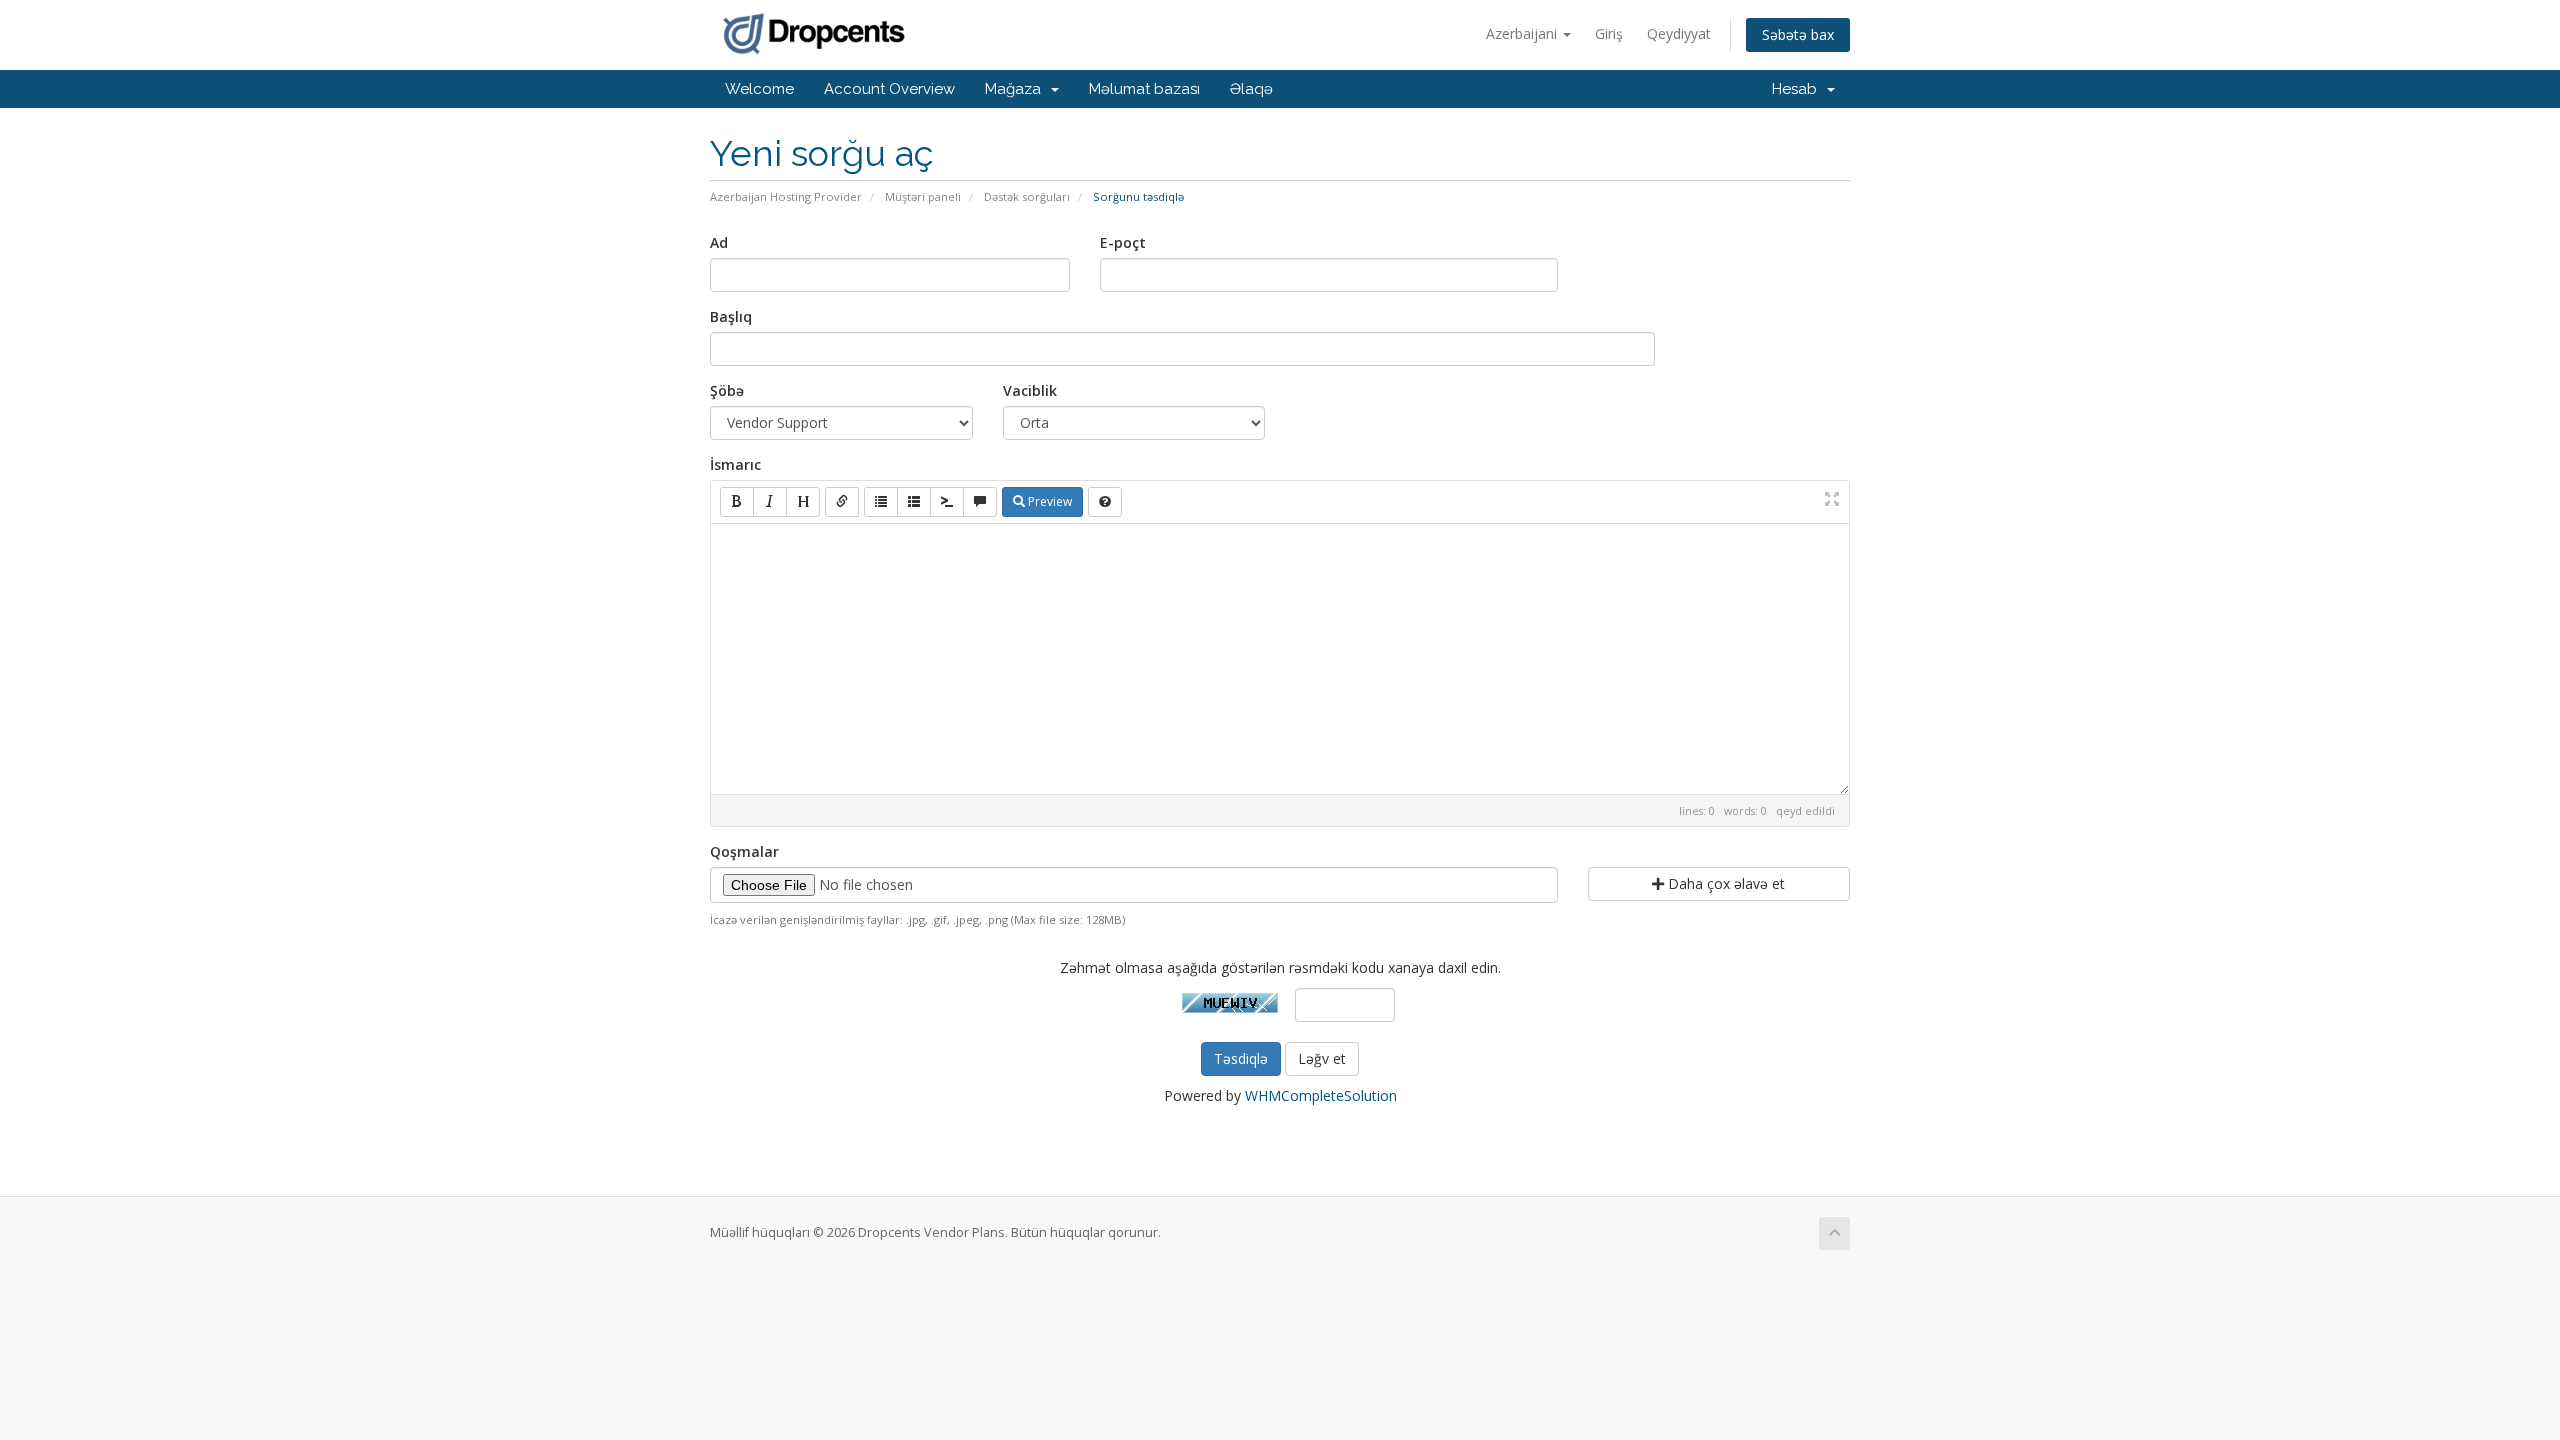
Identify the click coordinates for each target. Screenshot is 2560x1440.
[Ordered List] (914, 502)
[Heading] (803, 502)
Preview (1048, 501)
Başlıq (731, 316)
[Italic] (770, 502)
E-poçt (1123, 242)
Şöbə (727, 390)
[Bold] (737, 502)
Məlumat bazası (1144, 89)
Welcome (759, 89)
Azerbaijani (1523, 33)
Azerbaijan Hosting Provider (786, 196)
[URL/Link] (842, 502)
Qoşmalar (744, 851)
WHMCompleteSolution (1321, 1095)
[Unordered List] (881, 502)
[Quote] (980, 502)
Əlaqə (1251, 89)
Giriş (1609, 33)
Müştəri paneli (923, 196)
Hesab (1798, 89)
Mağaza (1017, 89)
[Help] (1105, 502)
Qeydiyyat (1679, 33)
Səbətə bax (1798, 34)
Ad (719, 242)
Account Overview (889, 89)
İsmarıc (735, 464)
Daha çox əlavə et (1724, 883)
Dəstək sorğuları (1027, 196)
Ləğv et (1322, 1058)
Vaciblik (1030, 390)
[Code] (947, 502)
